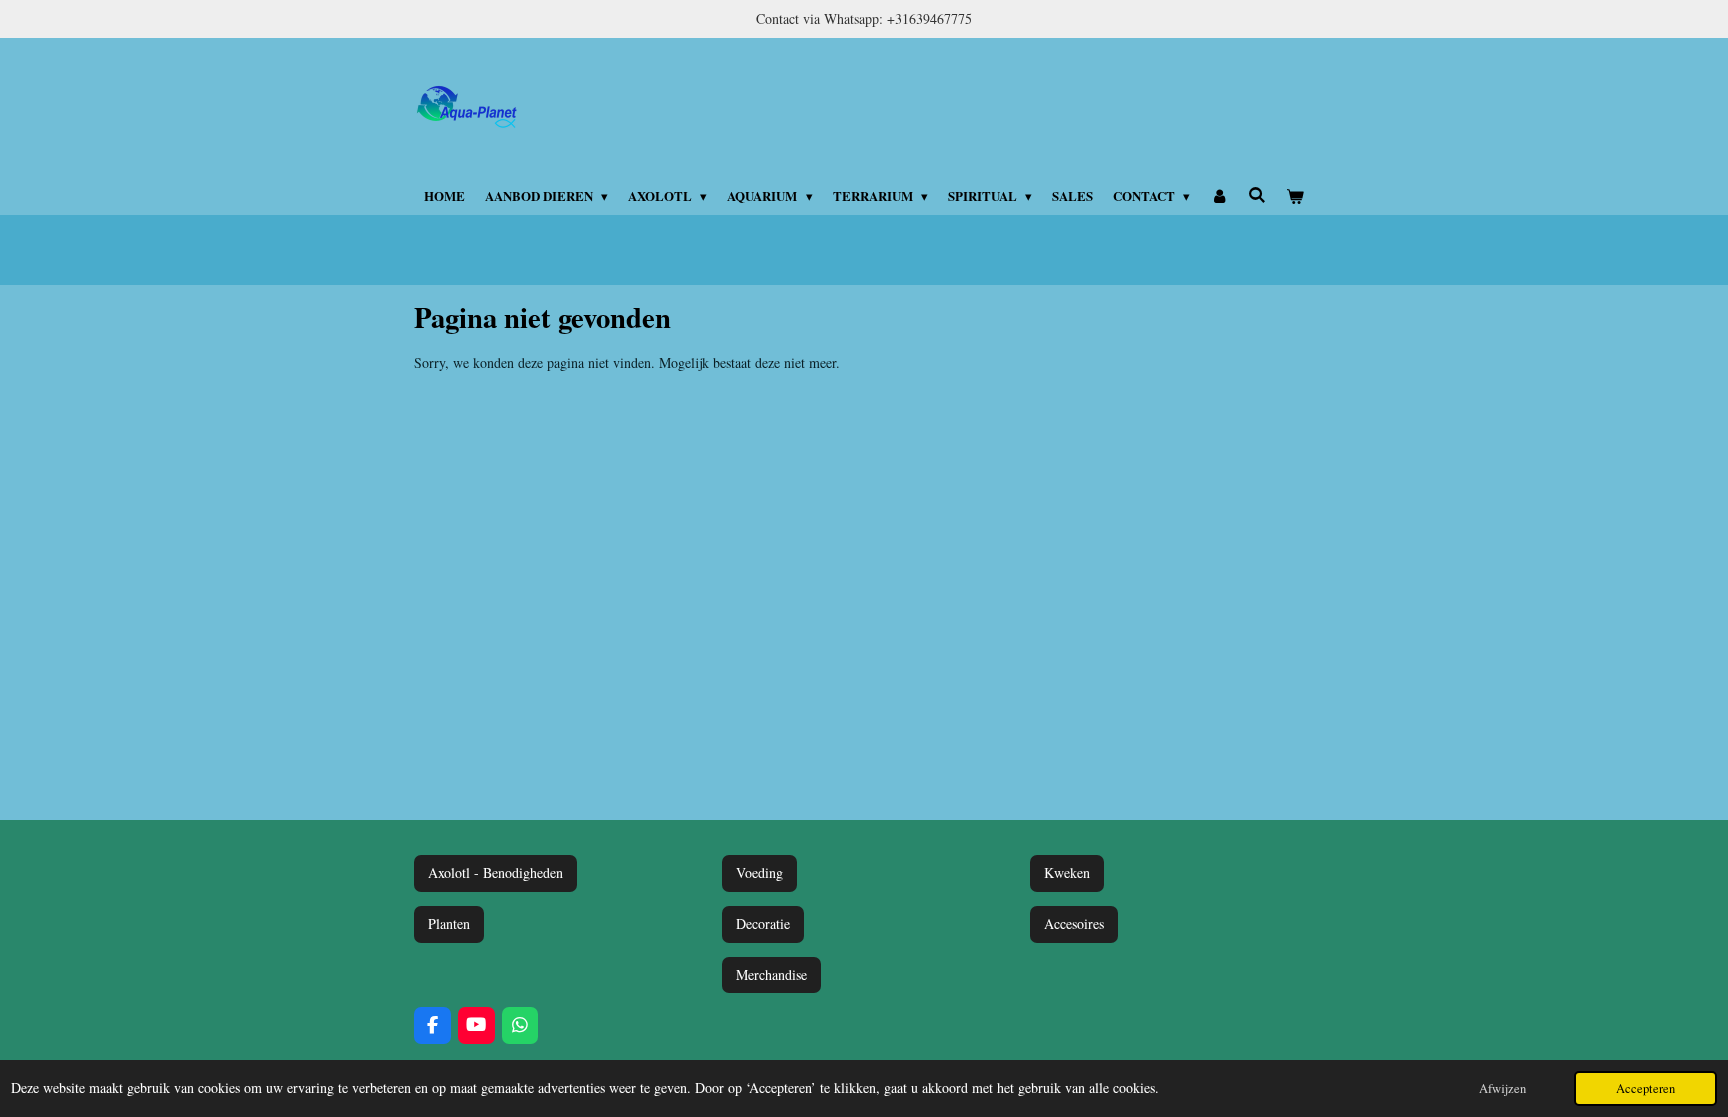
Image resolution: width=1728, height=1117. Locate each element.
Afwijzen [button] (1502, 1088)
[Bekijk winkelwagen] (1296, 196)
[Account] (1219, 196)
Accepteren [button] (1645, 1088)
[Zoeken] (1257, 194)
